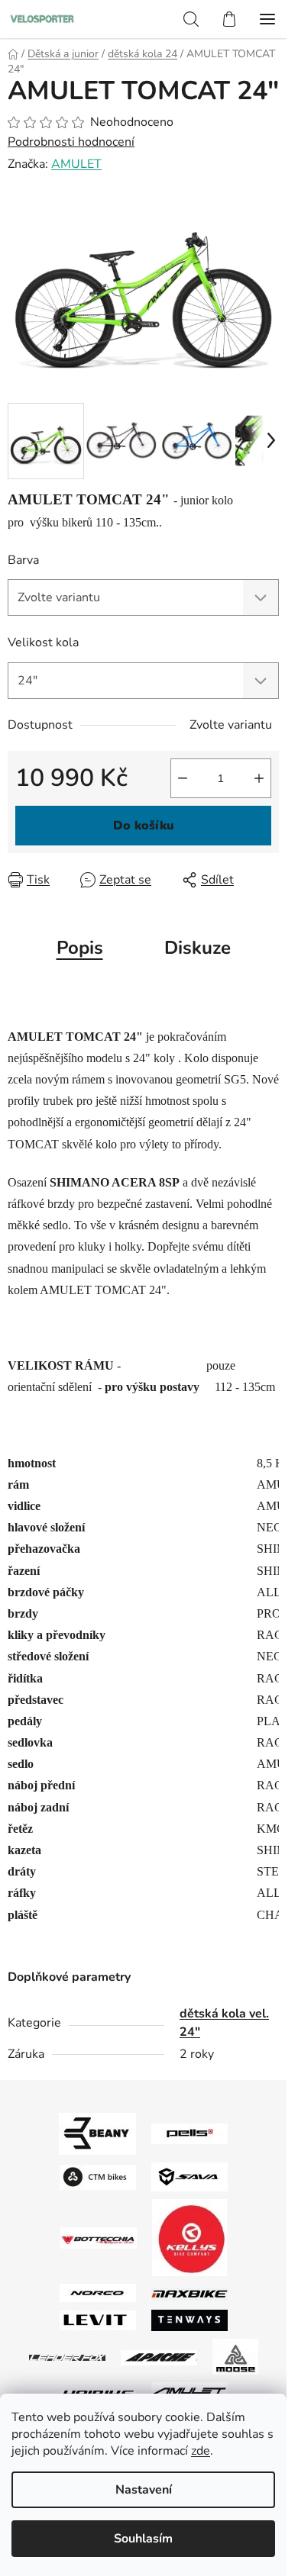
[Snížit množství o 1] (183, 778)
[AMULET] (189, 2392)
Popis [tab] (80, 948)
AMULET (76, 164)
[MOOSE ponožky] (235, 2356)
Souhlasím (143, 2539)
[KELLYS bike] (189, 2237)
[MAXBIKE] (189, 2293)
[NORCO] (98, 2292)
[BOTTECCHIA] (99, 2237)
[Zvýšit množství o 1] (259, 778)
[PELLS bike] (189, 2133)
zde (201, 2451)
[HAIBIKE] (98, 2393)
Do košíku (144, 826)
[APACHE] (159, 2357)
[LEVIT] (98, 2320)
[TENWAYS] (189, 2320)
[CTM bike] (98, 2176)
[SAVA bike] (189, 2176)
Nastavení (144, 2490)
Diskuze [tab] (198, 948)
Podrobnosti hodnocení (71, 142)
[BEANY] (97, 2133)
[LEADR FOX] (67, 2357)
